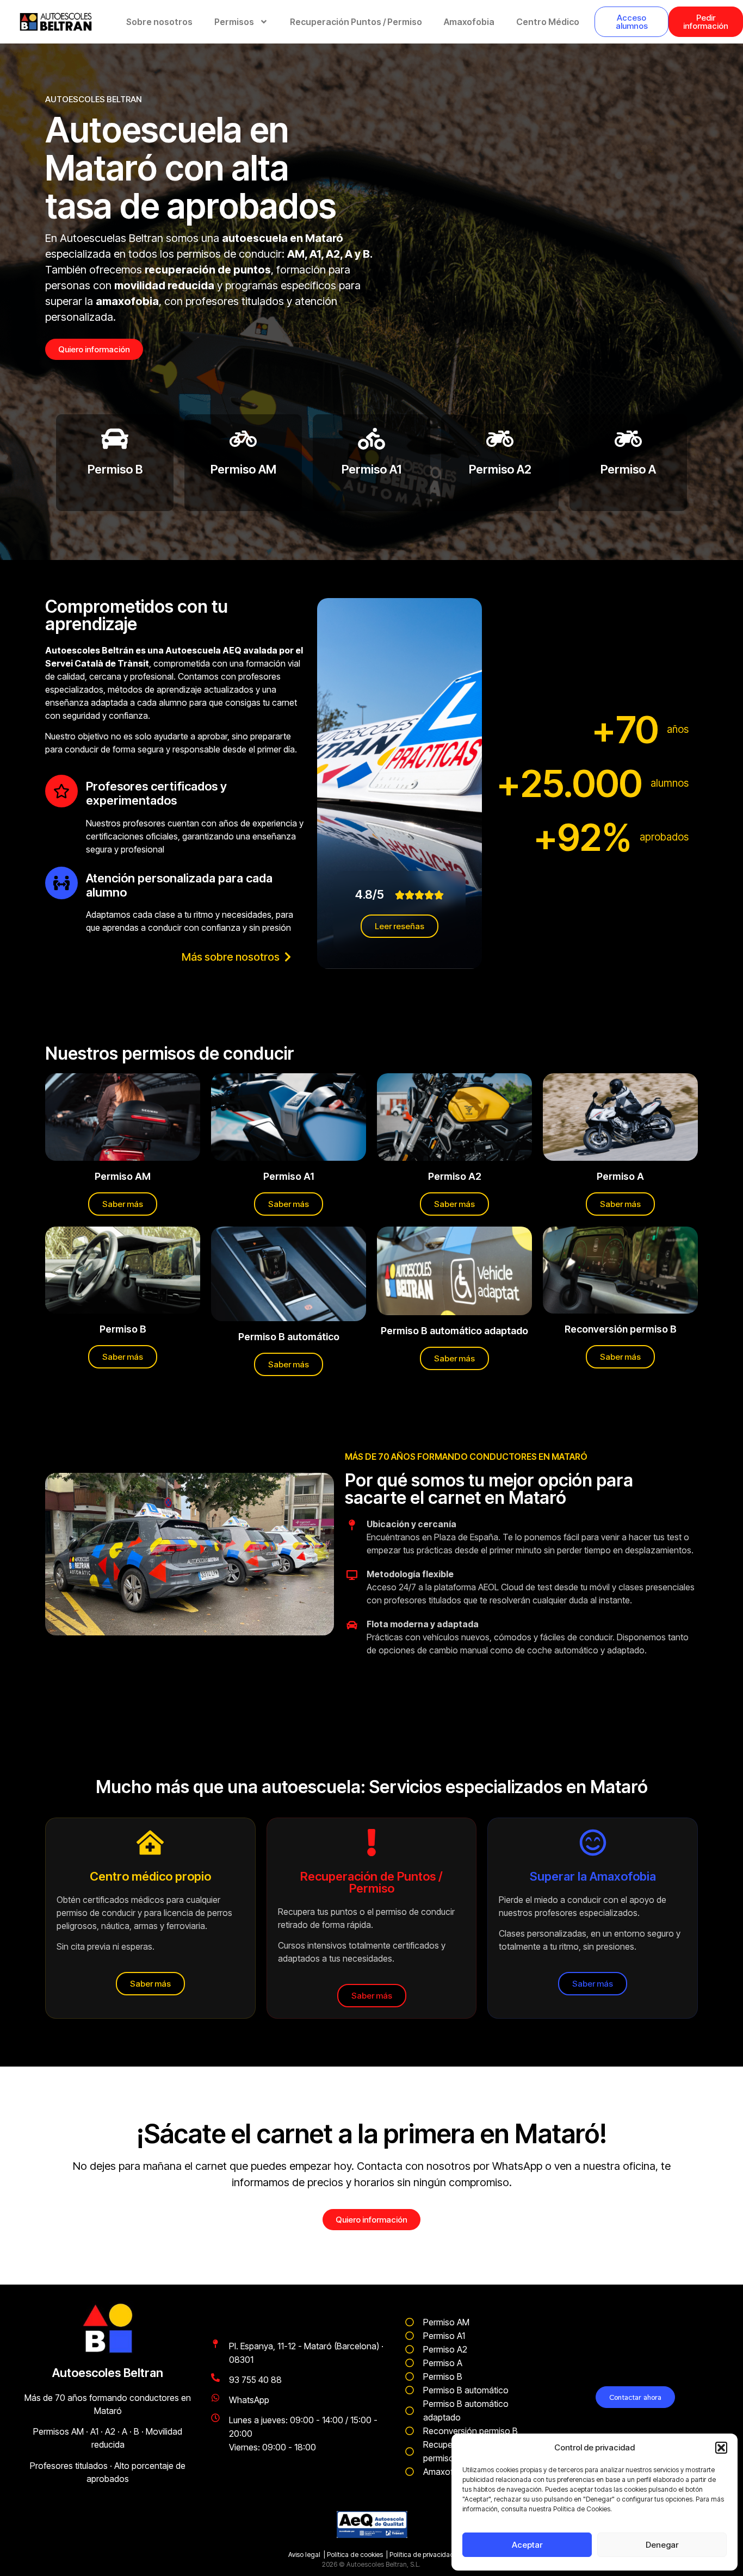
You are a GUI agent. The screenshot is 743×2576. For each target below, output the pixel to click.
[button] (721, 2448)
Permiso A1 (371, 469)
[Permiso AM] (243, 439)
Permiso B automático (289, 1337)
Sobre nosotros (159, 22)
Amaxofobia (469, 22)
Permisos (234, 22)
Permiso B (115, 469)
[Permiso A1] (371, 439)
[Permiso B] (115, 439)
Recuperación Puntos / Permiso (356, 22)
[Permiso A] (628, 439)
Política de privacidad (422, 2555)
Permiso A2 (500, 469)
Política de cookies (355, 2555)
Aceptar (527, 2545)
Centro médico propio (150, 1876)
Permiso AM (243, 469)
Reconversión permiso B (621, 1329)
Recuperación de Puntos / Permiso (371, 1882)
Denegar (662, 2545)
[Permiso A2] (500, 439)
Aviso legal (304, 2555)
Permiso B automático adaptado (454, 1331)
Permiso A (628, 469)
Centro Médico (548, 22)
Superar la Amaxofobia (593, 1876)
